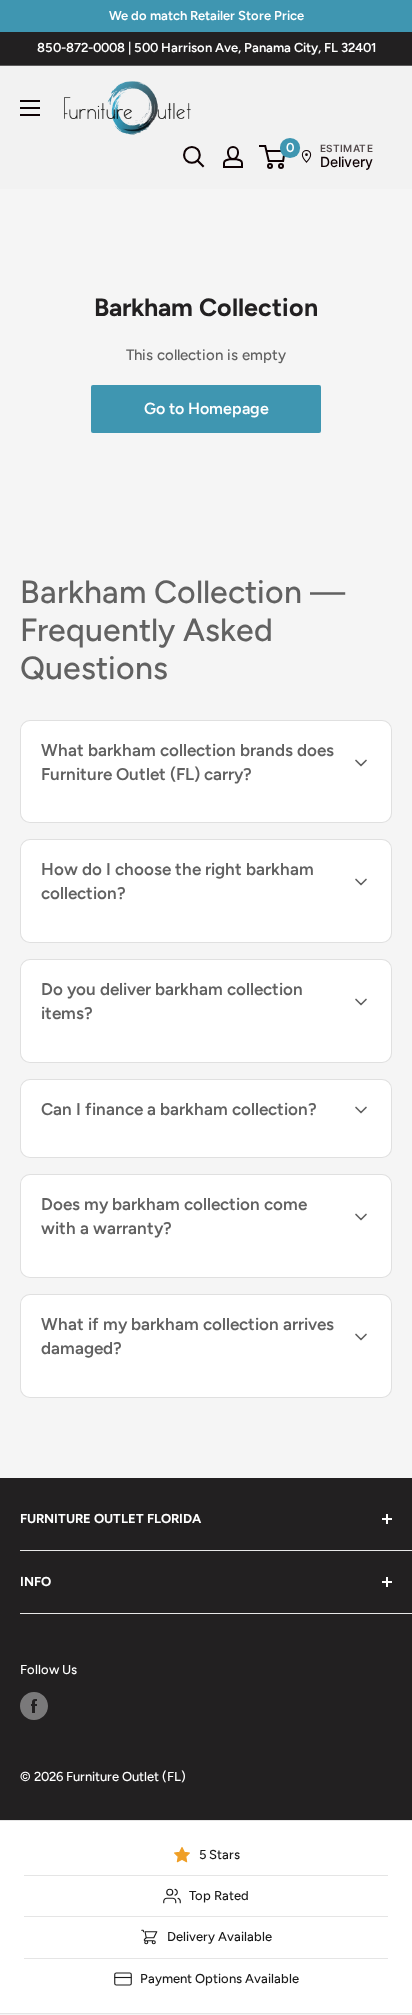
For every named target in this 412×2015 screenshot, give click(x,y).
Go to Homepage (206, 408)
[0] (273, 157)
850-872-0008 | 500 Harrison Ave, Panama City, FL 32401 (206, 47)
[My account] (233, 157)
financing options (194, 1155)
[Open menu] (30, 108)
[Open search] (194, 157)
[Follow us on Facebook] (34, 1706)
